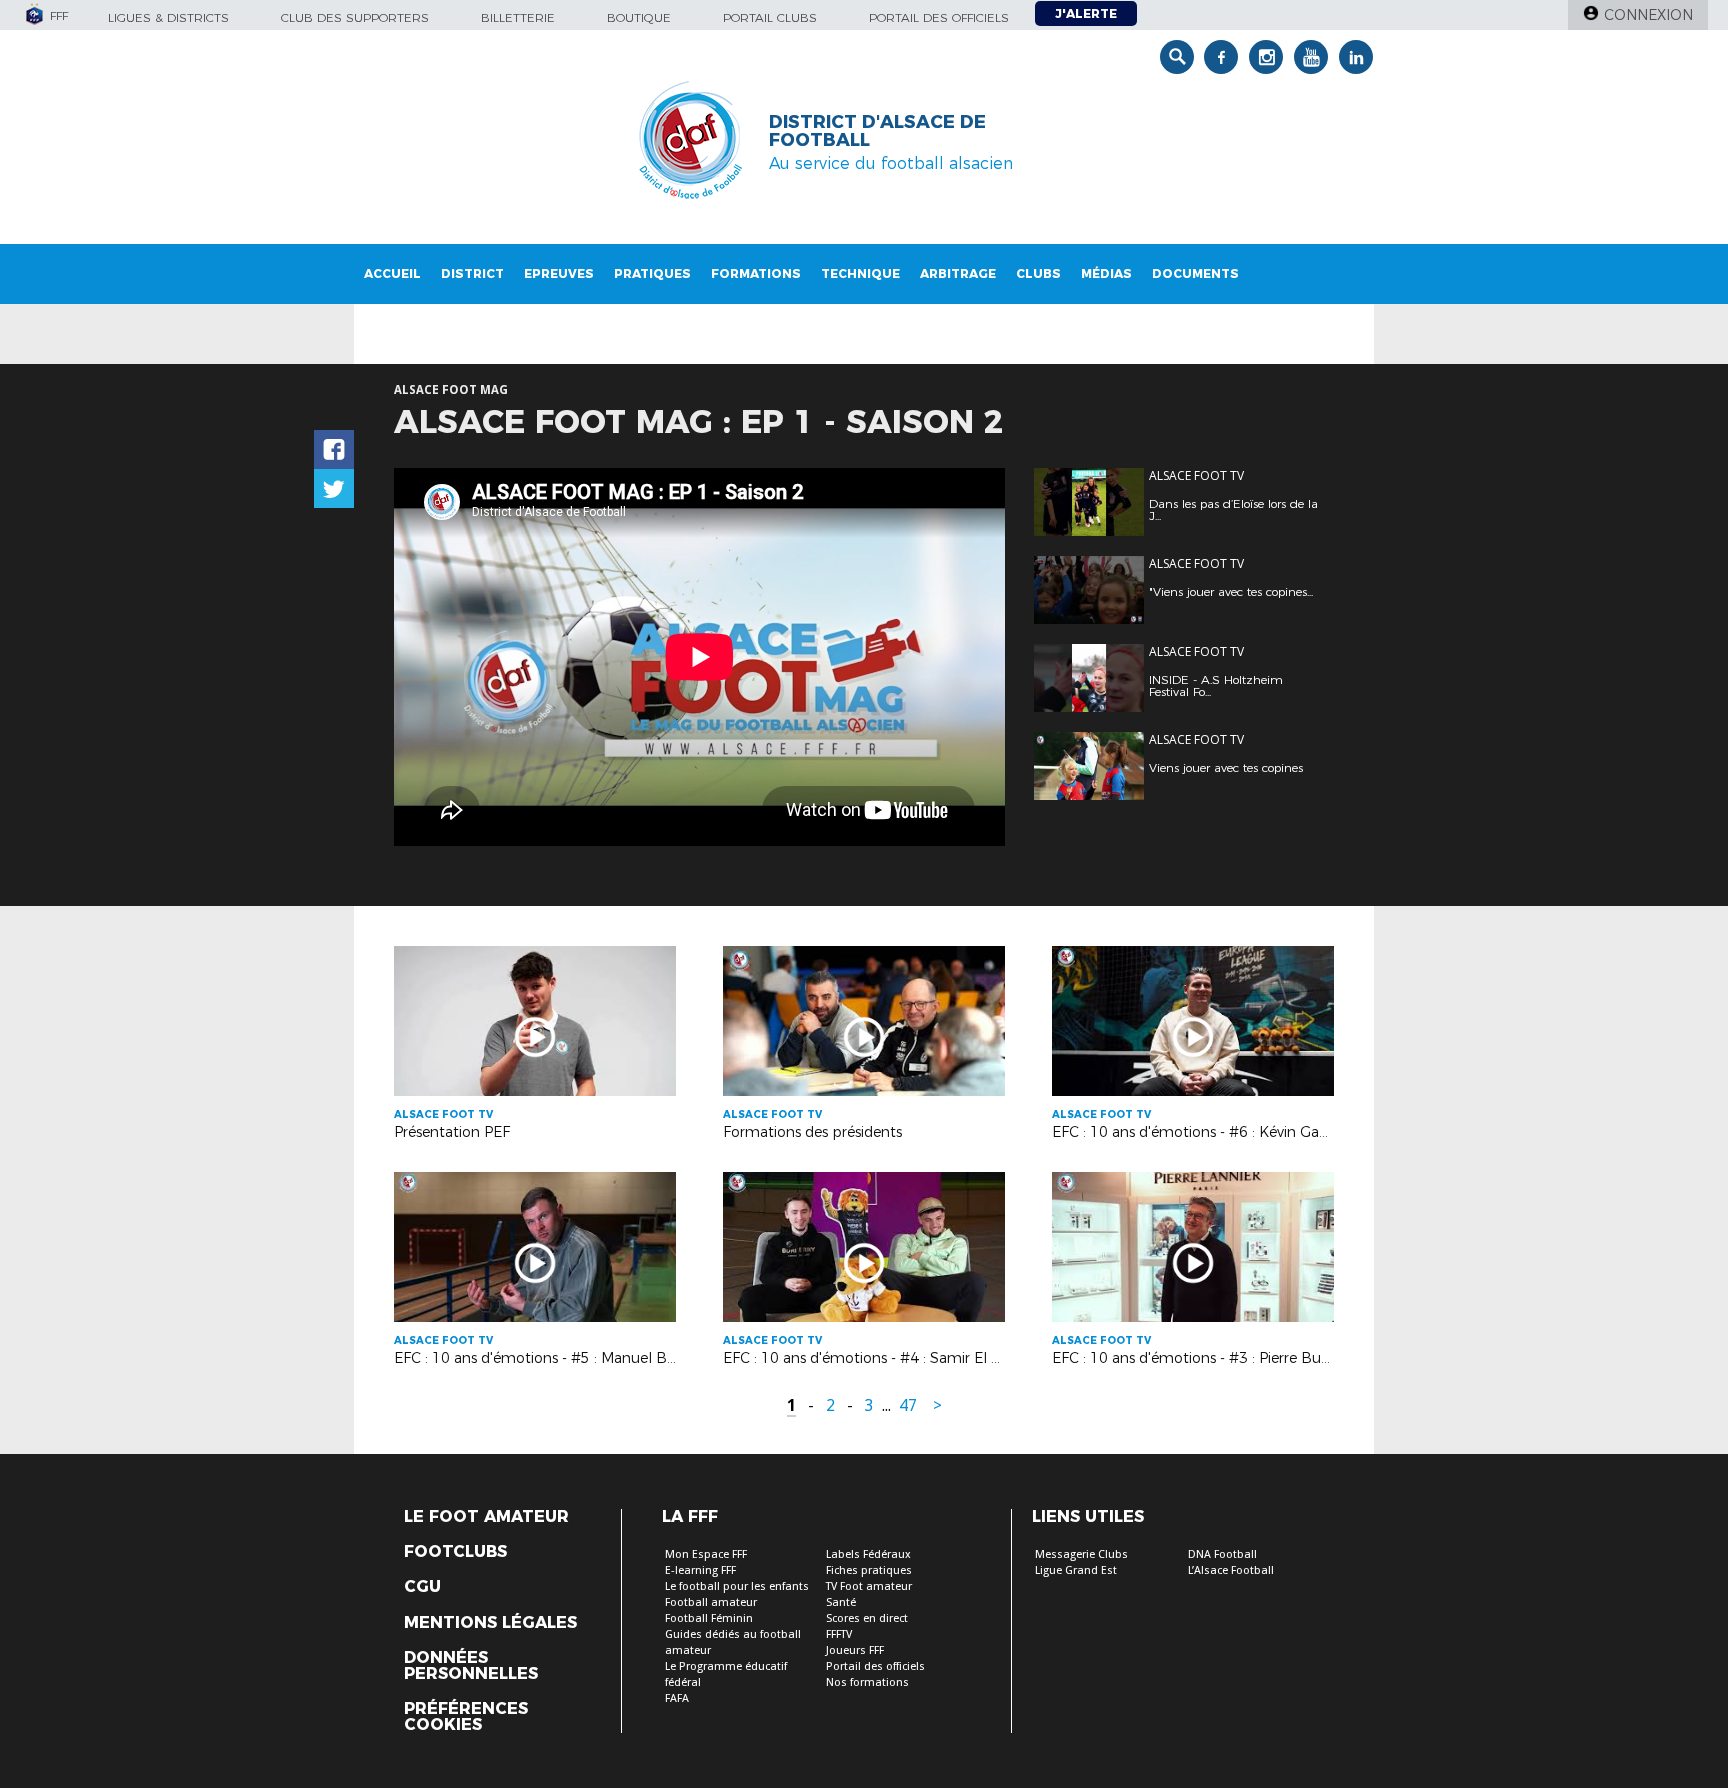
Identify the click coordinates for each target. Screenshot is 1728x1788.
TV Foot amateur (869, 1586)
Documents (1195, 273)
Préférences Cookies (466, 1717)
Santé (841, 1602)
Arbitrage (958, 273)
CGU (422, 1587)
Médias (1106, 273)
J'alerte (1086, 13)
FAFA (677, 1698)
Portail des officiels (939, 17)
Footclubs (455, 1552)
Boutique (639, 17)
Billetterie (518, 17)
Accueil (392, 273)
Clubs (1038, 273)
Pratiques (652, 273)
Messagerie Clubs (1081, 1554)
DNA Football (1222, 1554)
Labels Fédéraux (868, 1554)
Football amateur (711, 1602)
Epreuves (559, 273)
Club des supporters (355, 17)
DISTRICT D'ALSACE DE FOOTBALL (877, 131)
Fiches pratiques (869, 1570)
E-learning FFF (700, 1570)
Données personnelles (471, 1666)
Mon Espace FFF (706, 1554)
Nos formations (867, 1682)
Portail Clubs (770, 17)
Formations (756, 273)
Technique (860, 273)
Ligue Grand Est (1076, 1570)
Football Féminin (709, 1618)
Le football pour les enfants (737, 1586)
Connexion (1648, 15)
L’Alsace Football (1231, 1570)
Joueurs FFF (855, 1650)
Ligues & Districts (168, 17)
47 (908, 1405)
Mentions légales (490, 1623)
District (472, 273)
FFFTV (839, 1634)
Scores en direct (867, 1618)
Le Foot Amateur (486, 1517)
